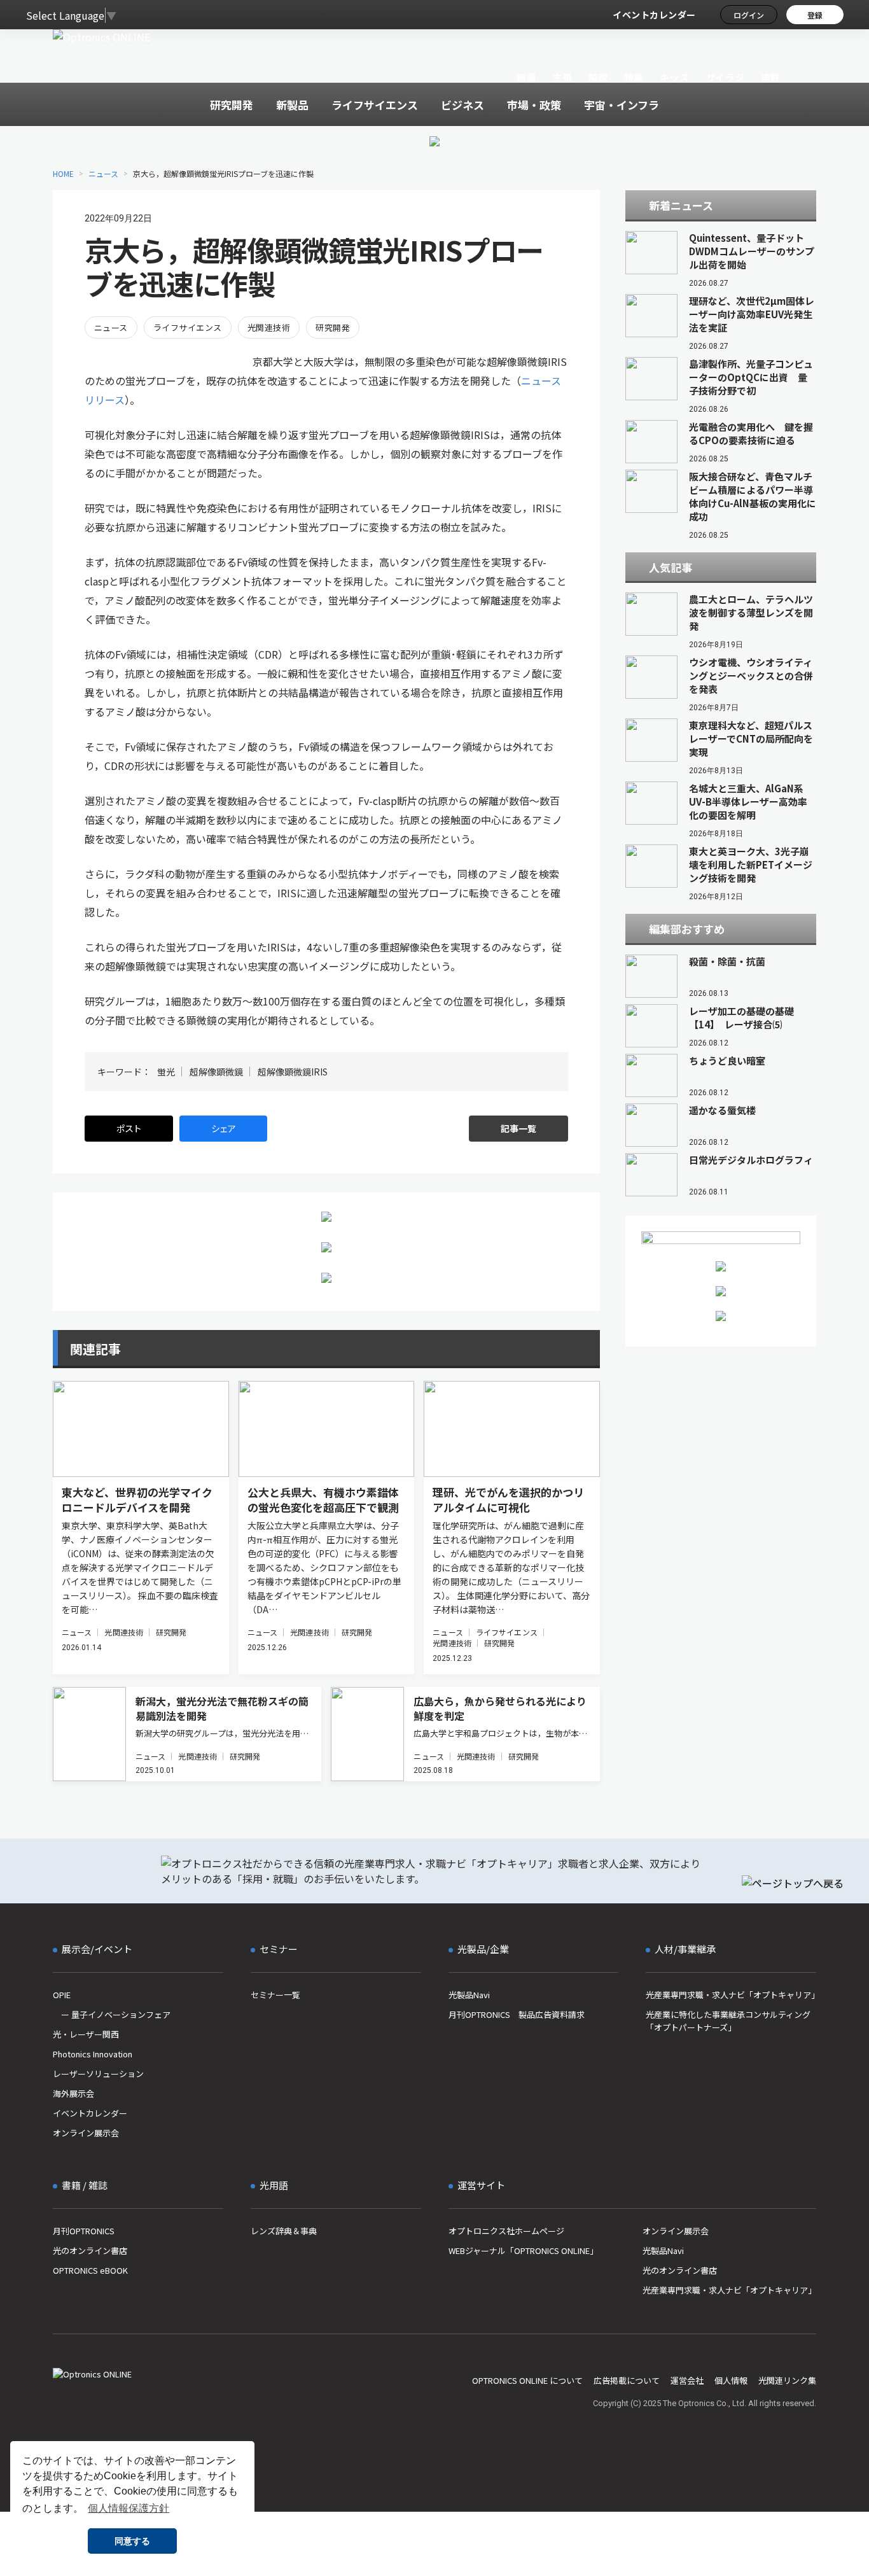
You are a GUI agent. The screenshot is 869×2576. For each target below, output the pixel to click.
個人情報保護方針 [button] (129, 2508)
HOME (63, 173)
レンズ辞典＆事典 (284, 2231)
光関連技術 (269, 327)
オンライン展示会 (86, 2133)
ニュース (103, 173)
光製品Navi (469, 1995)
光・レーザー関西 (86, 2034)
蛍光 (166, 1072)
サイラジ (725, 77)
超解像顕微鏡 (216, 1072)
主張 (562, 77)
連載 (771, 77)
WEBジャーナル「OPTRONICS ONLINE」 (523, 2250)
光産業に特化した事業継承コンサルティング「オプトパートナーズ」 (728, 2021)
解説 (598, 77)
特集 (634, 77)
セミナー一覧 (275, 1995)
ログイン (749, 15)
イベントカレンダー (654, 15)
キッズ (675, 77)
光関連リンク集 (787, 2380)
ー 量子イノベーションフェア (112, 2014)
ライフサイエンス (188, 327)
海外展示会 (73, 2093)
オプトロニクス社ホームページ (506, 2231)
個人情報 (731, 2380)
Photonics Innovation (93, 2054)
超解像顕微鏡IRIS (293, 1072)
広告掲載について (627, 2380)
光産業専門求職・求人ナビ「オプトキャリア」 (731, 1995)
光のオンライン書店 (90, 2250)
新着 (526, 77)
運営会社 (687, 2380)
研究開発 (333, 327)
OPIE (62, 1995)
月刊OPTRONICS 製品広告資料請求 (517, 2014)
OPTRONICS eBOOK (90, 2270)
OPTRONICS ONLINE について (527, 2380)
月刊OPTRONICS (84, 2231)
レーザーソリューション (98, 2074)
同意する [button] (132, 2541)
